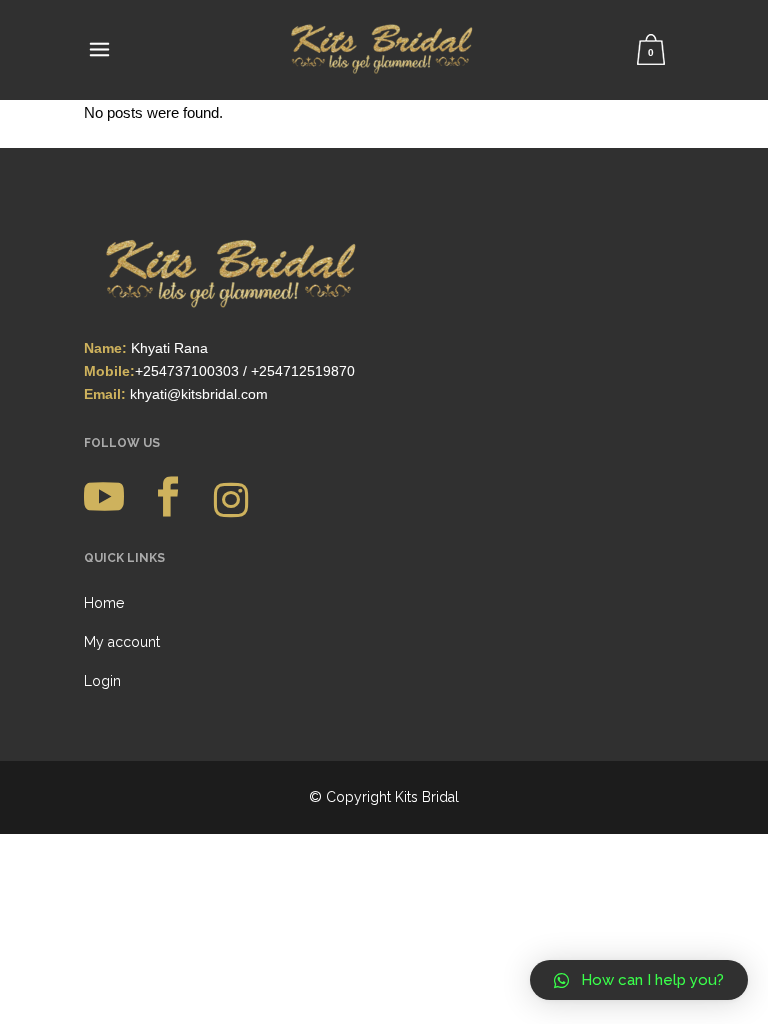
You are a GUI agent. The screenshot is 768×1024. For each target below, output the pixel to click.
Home (104, 603)
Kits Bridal (427, 797)
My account (122, 642)
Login (102, 681)
